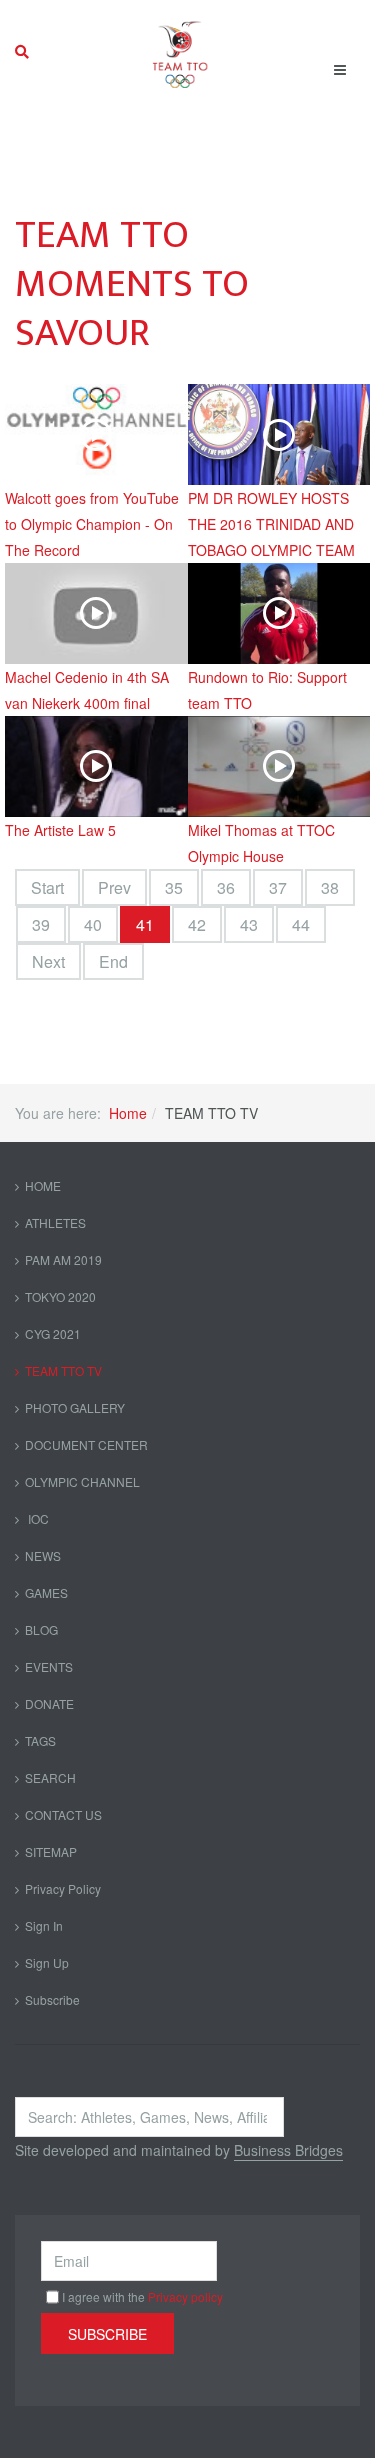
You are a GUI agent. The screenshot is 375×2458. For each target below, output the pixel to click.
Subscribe (52, 1999)
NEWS (43, 1555)
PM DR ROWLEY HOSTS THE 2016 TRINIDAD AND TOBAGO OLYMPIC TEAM (271, 524)
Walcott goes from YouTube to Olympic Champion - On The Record (92, 524)
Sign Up (47, 1962)
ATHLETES (55, 1222)
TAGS (40, 1740)
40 (93, 924)
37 (278, 887)
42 (197, 924)
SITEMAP (51, 1851)
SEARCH (50, 1777)
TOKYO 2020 (60, 1296)
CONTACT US (63, 1814)
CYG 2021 (53, 1333)
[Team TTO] (180, 52)
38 (330, 887)
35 (174, 887)
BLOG (41, 1629)
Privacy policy (185, 2296)
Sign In (44, 1925)
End (113, 961)
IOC (37, 1518)
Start (47, 887)
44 (301, 924)
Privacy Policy (63, 1888)
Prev (114, 887)
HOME (43, 1185)
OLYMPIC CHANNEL (82, 1481)
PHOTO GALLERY (75, 1407)
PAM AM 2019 (63, 1259)
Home (128, 1113)
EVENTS (49, 1666)
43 (249, 924)
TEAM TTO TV (63, 1370)
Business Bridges (288, 2150)
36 (226, 887)
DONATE (49, 1703)
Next (48, 961)
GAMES (46, 1592)
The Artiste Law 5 (60, 830)
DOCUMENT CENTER (86, 1444)
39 (41, 924)
